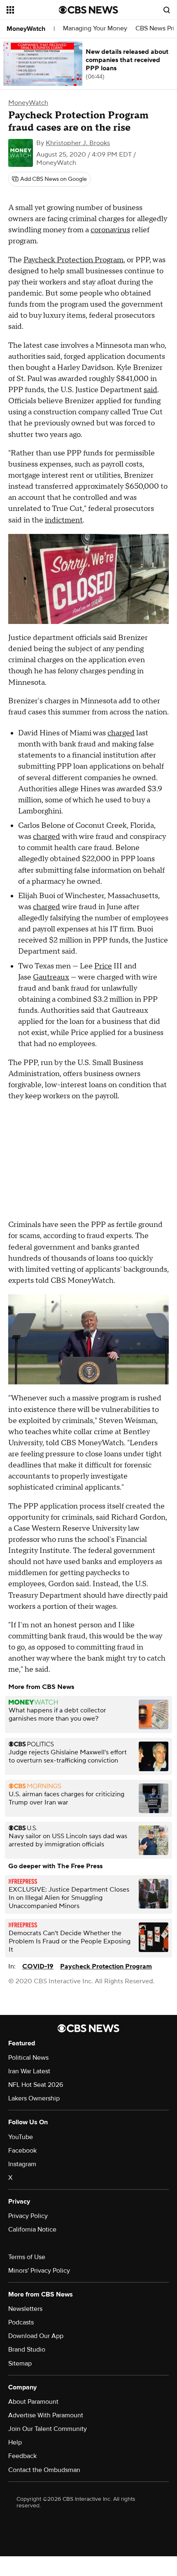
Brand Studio (27, 2350)
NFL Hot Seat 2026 (36, 2085)
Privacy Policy (28, 2216)
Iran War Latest (29, 2071)
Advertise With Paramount (46, 2415)
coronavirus (110, 230)
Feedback (22, 2456)
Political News (28, 2058)
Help (15, 2442)
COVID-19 (38, 1966)
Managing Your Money (95, 29)
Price (103, 966)
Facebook (22, 2151)
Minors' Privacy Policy (39, 2271)
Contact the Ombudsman (44, 2470)
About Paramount (33, 2402)
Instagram (22, 2164)
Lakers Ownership (34, 2098)
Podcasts (21, 2322)
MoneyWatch (26, 29)
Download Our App (36, 2336)
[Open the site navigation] (33, 10)
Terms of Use (27, 2257)
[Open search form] (167, 10)
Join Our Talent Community (48, 2429)
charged (121, 733)
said (150, 390)
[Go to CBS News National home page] (88, 10)
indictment (64, 520)
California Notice (32, 2229)
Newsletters (25, 2309)
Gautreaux (51, 977)
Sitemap (20, 2363)
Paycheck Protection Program (73, 260)
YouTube (21, 2137)
